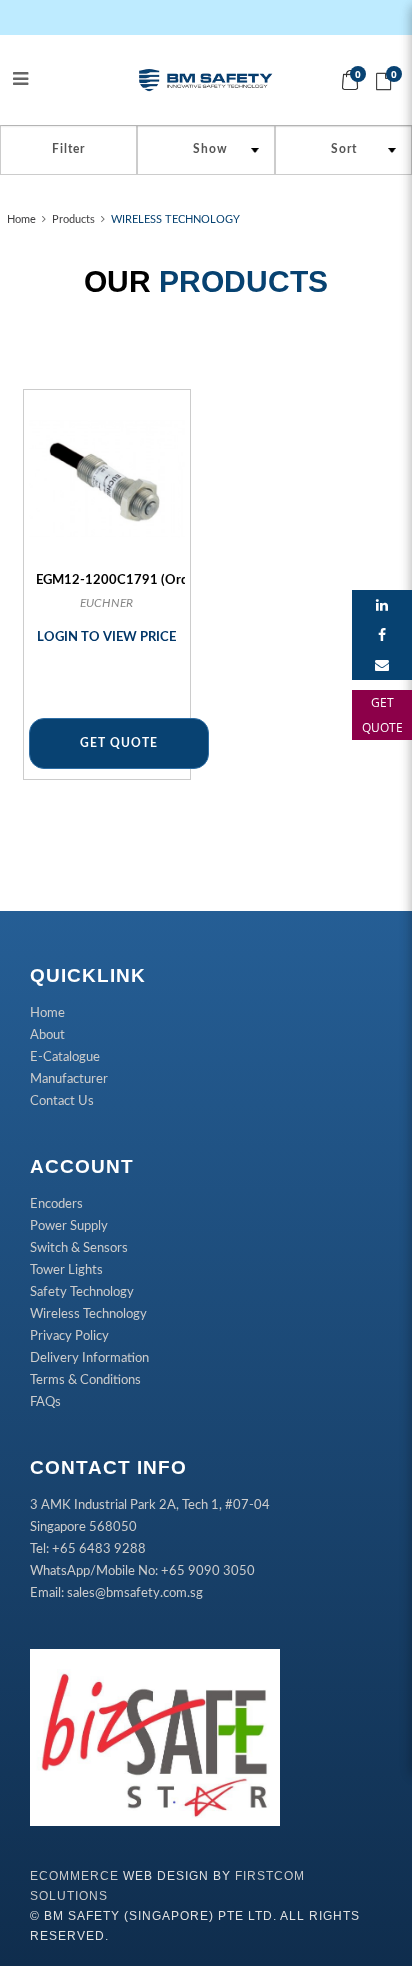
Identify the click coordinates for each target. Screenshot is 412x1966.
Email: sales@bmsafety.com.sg (116, 1593)
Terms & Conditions (85, 1380)
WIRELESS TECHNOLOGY (175, 219)
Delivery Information (89, 1358)
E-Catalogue (65, 1057)
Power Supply (69, 1226)
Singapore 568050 (83, 1527)
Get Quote (119, 743)
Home (21, 219)
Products (73, 219)
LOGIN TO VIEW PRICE (106, 637)
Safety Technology (82, 1292)
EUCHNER (106, 603)
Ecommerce (74, 1876)
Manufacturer (69, 1079)
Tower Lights (66, 1270)
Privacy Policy (69, 1336)
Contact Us (62, 1101)
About (47, 1035)
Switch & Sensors (79, 1248)
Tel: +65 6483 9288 (88, 1549)
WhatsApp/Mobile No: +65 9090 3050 (142, 1571)
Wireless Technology (88, 1314)
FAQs (45, 1402)
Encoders (56, 1204)
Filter (68, 149)
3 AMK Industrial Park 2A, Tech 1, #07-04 (150, 1505)
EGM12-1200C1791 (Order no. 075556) (155, 580)
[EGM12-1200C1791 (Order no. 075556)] (107, 478)
